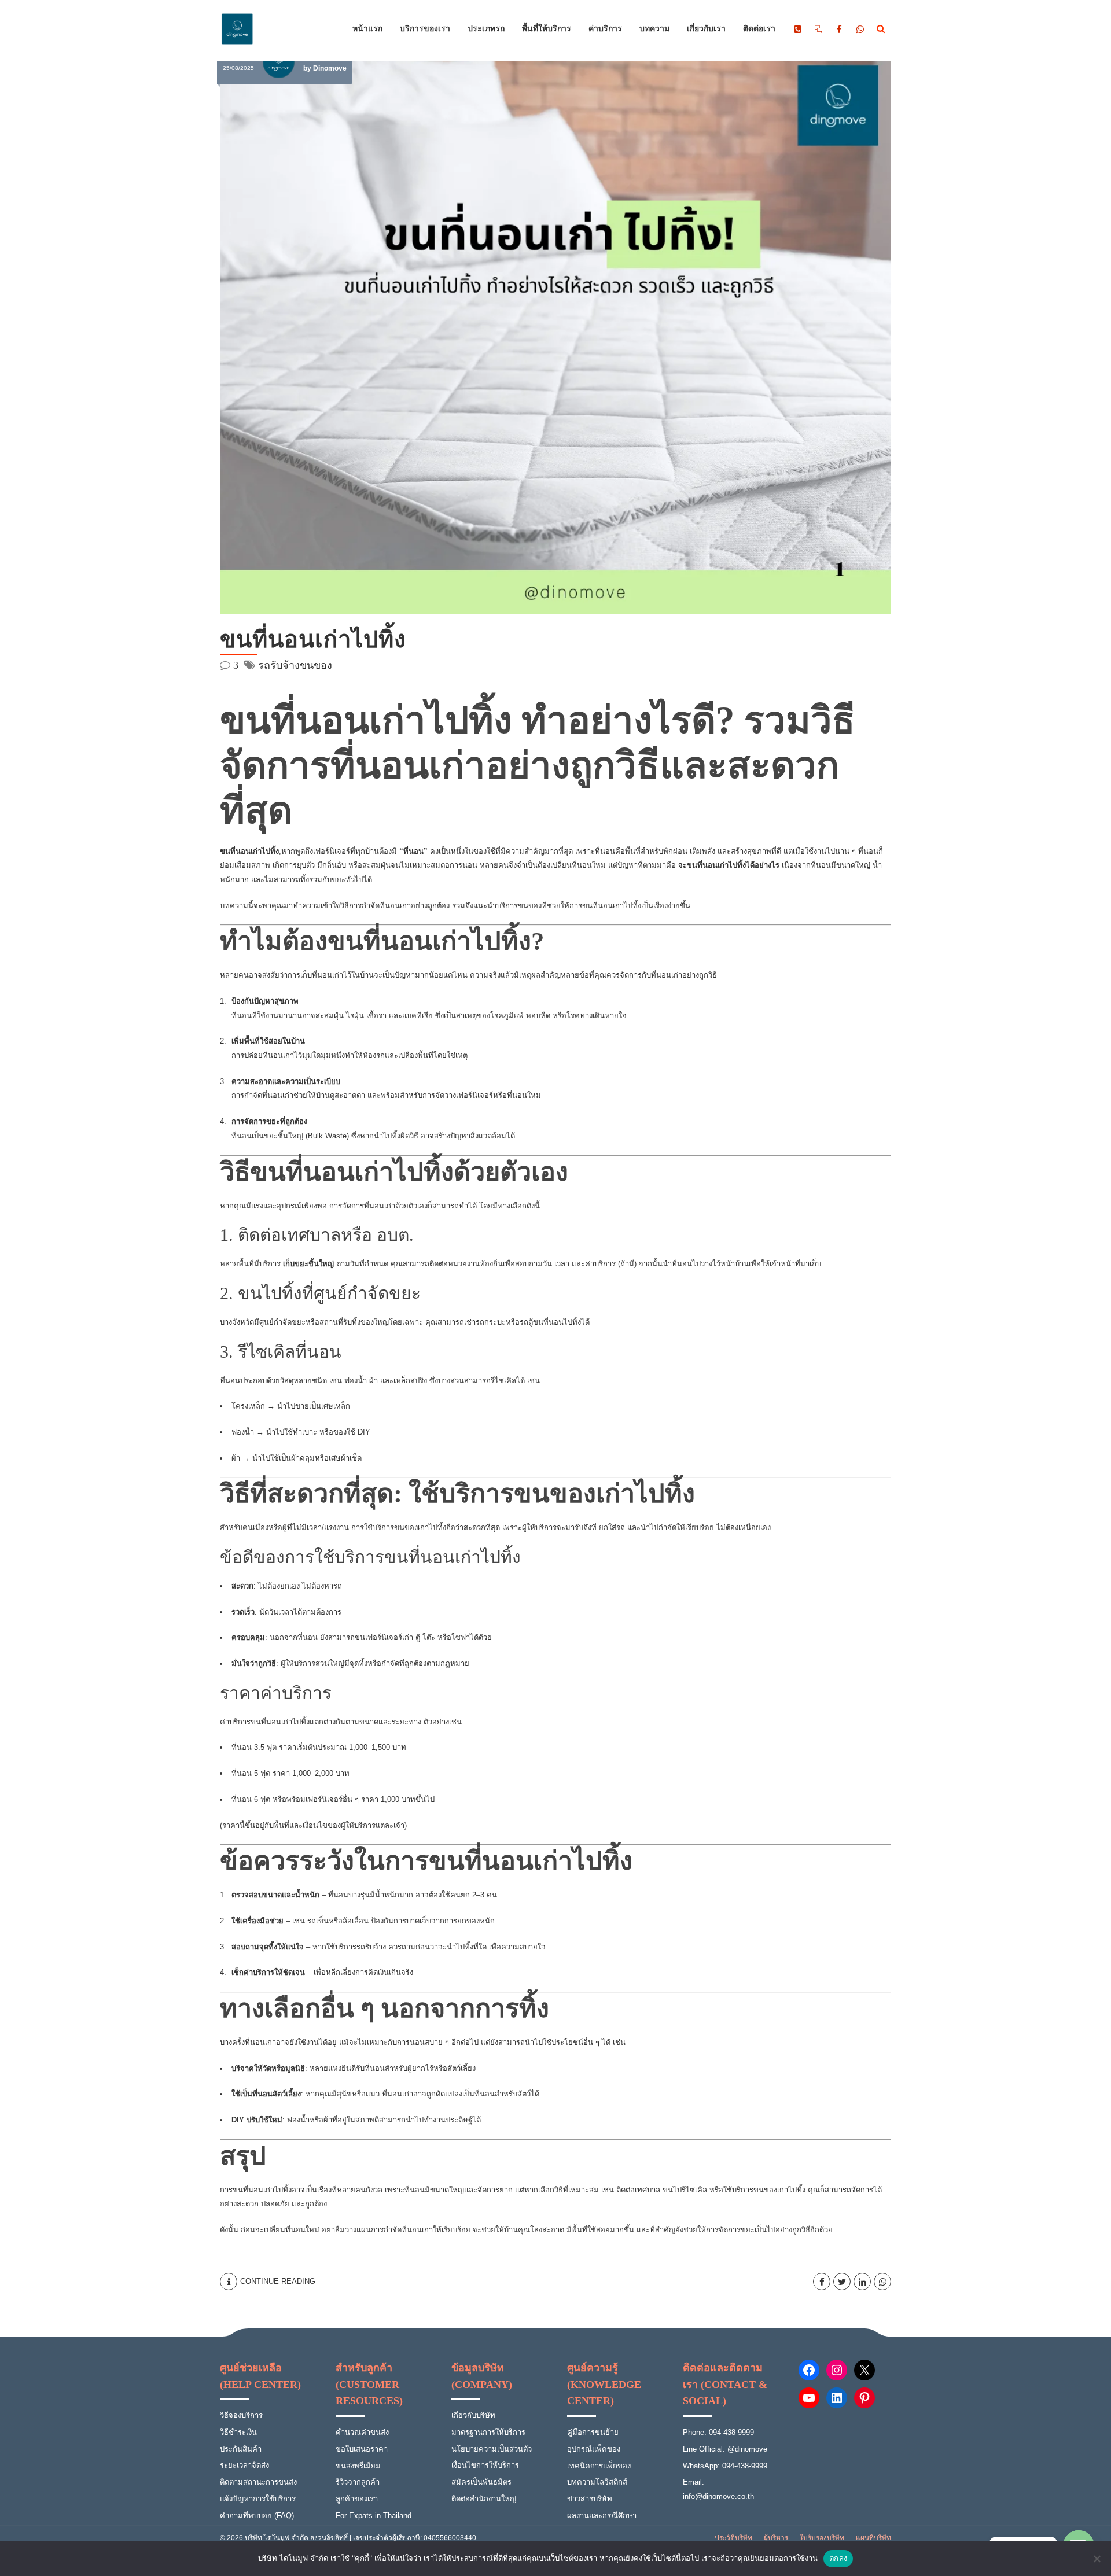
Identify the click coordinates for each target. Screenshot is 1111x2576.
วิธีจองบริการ (241, 2415)
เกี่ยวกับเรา (706, 29)
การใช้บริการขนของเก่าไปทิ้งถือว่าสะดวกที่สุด (426, 1527)
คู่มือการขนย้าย (593, 2432)
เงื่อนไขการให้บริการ (485, 2465)
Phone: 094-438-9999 (718, 2432)
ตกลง (838, 2558)
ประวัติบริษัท (733, 2538)
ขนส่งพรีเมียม (358, 2466)
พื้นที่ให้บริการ (547, 29)
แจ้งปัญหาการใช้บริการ (258, 2499)
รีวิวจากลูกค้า (358, 2482)
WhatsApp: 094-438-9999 (725, 2466)
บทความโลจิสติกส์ (597, 2482)
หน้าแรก (367, 29)
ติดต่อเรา (759, 29)
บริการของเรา (425, 29)
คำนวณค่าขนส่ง (362, 2432)
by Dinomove (325, 68)
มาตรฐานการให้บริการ (488, 2432)
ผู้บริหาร (776, 2538)
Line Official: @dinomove (725, 2449)
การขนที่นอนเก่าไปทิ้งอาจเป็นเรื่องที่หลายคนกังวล (301, 2190)
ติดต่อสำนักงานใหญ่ (484, 2499)
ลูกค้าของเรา (357, 2499)
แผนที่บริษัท (873, 2538)
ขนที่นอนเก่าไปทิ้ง (313, 640)
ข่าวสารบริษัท (590, 2499)
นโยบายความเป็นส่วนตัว (492, 2449)
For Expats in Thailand (374, 2516)
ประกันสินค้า (241, 2449)
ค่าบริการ (605, 29)
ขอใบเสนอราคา (362, 2449)
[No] (1097, 2559)
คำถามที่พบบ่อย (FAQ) (257, 2516)
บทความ (654, 29)
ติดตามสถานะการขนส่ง (258, 2482)
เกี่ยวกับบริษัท (473, 2415)
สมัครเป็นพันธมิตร (481, 2482)
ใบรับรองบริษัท (822, 2538)
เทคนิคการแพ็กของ (599, 2466)
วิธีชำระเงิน (238, 2432)
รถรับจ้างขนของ (295, 665)
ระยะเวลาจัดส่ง (244, 2465)
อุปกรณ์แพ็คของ (594, 2449)
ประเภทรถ (486, 29)
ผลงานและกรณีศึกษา (602, 2516)
